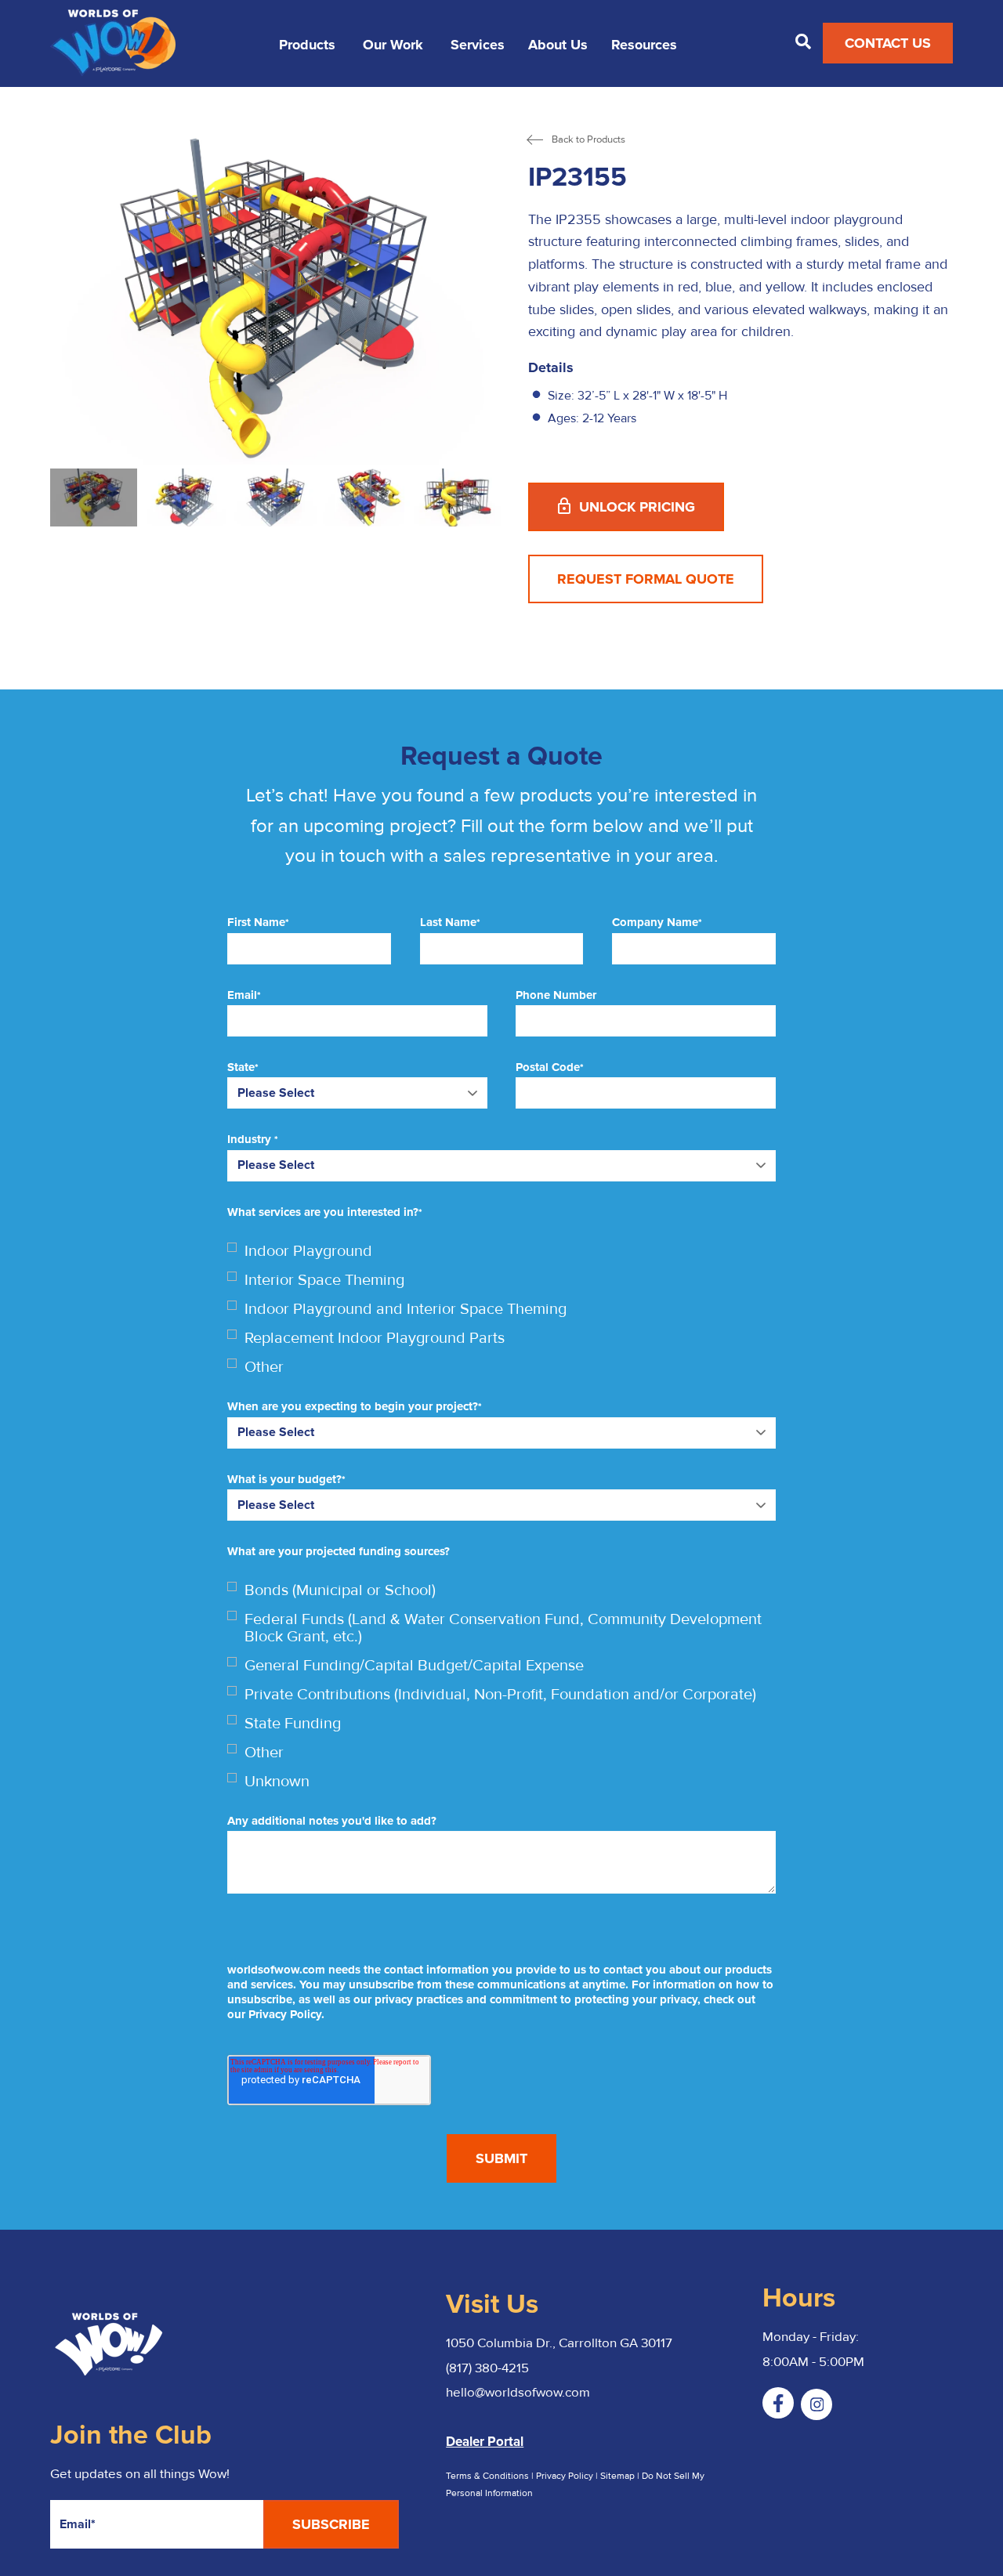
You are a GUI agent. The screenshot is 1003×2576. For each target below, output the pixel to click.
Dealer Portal (485, 2442)
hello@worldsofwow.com (518, 2392)
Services (478, 45)
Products (307, 45)
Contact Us (888, 43)
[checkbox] (501, 1309)
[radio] (501, 1251)
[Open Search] (803, 42)
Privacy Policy (565, 2476)
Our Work (393, 45)
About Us (558, 45)
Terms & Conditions (487, 2476)
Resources (644, 45)
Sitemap (619, 2476)
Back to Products (588, 140)
